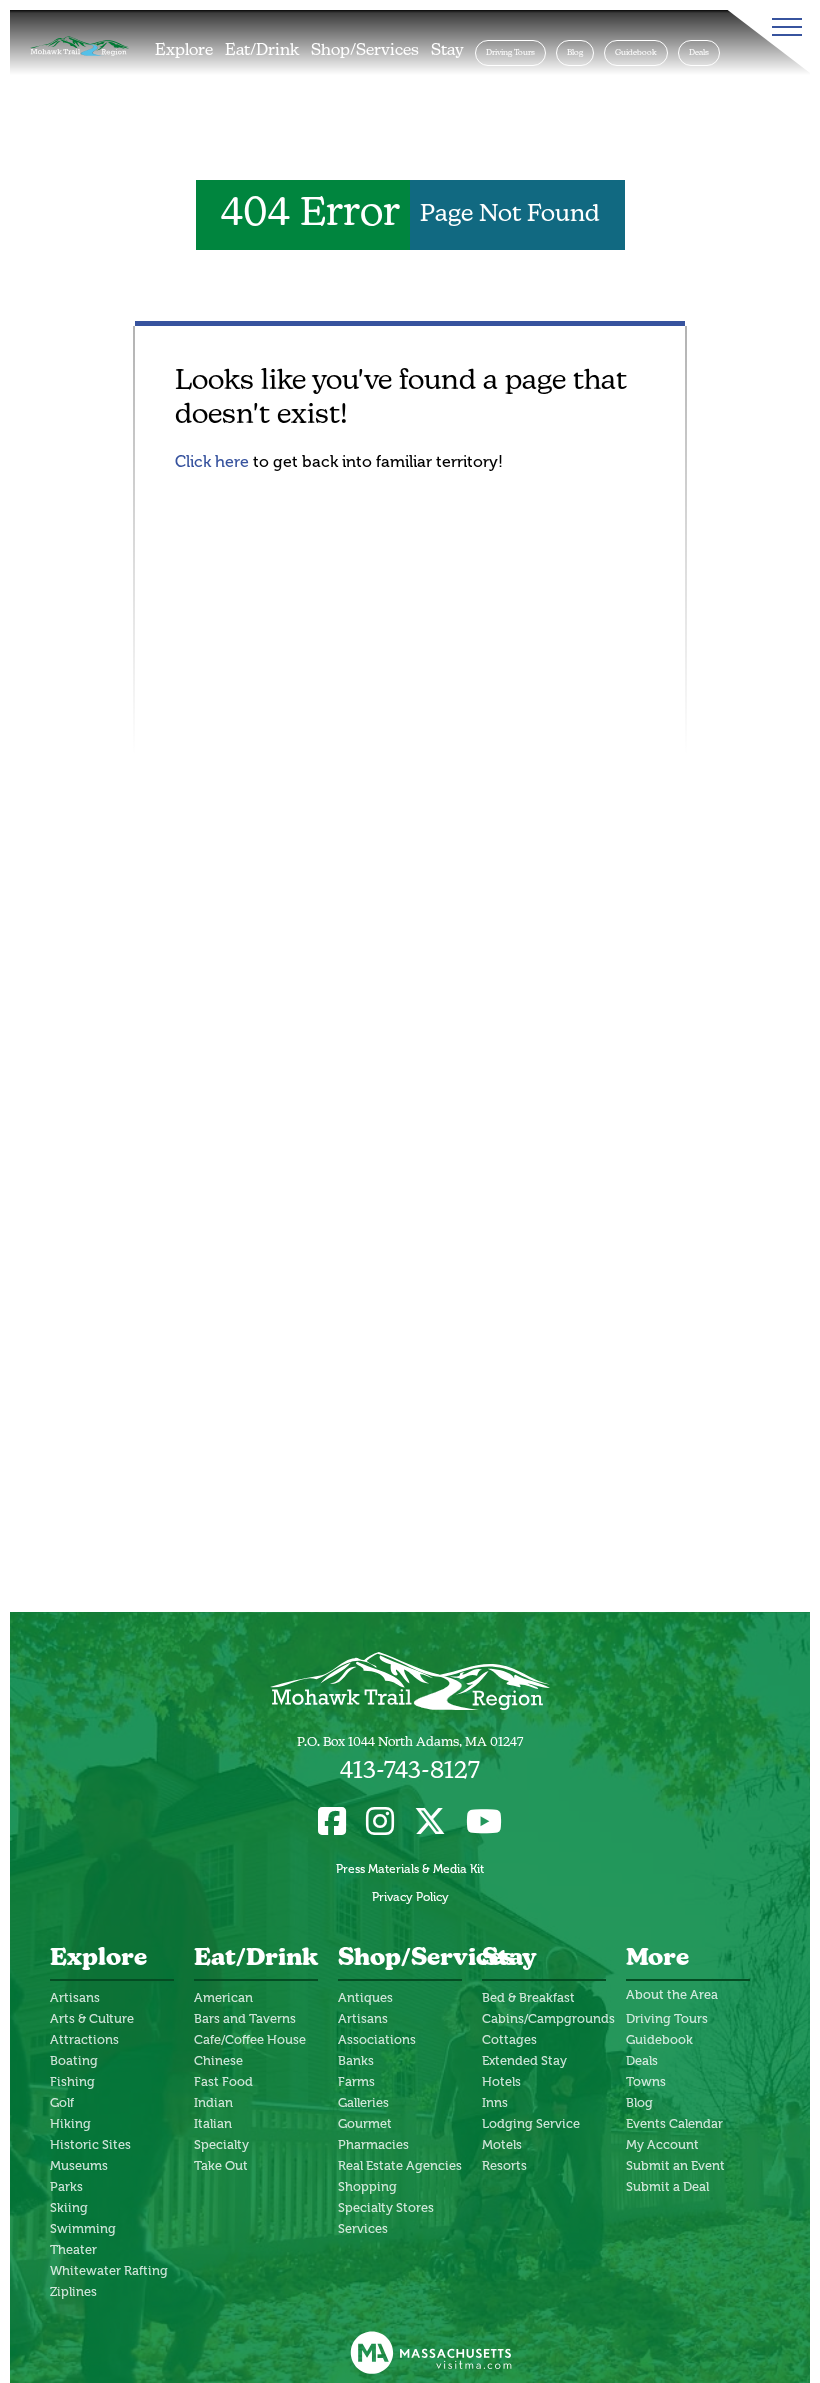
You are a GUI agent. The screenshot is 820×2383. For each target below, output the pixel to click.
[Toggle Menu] (783, 27)
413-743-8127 (410, 1772)
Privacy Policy (410, 1897)
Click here (212, 461)
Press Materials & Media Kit (410, 1869)
